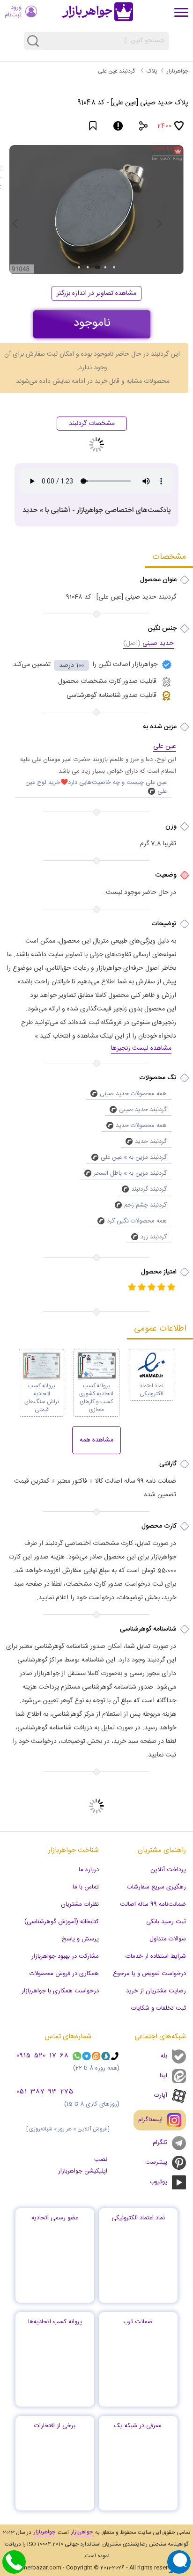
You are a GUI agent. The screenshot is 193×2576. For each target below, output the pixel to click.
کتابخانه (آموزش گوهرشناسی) (62, 1922)
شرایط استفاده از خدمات (156, 1956)
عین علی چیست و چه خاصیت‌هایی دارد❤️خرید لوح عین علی (96, 787)
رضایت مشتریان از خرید (156, 1991)
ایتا (163, 2076)
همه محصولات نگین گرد (137, 1221)
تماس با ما (86, 1887)
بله (164, 2056)
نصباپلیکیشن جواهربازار (83, 2165)
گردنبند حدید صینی (143, 1110)
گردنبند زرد (154, 1237)
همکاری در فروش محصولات (64, 1974)
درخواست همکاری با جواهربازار (60, 1991)
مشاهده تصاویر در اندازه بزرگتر (96, 293)
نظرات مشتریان (80, 1904)
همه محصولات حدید (141, 1126)
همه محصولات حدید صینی (133, 1094)
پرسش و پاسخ (80, 1939)
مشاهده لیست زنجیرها (141, 1049)
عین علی (165, 747)
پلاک (152, 71)
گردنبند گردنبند (149, 1189)
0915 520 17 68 (43, 2056)
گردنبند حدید (151, 1142)
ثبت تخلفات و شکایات (159, 2008)
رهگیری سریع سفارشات (156, 1887)
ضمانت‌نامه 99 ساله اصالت (153, 1904)
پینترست (156, 2162)
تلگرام (160, 2143)
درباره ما (89, 1870)
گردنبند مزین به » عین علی (134, 1157)
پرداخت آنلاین (168, 1870)
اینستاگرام (150, 2120)
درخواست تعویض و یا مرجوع (149, 1974)
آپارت (161, 2095)
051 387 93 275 (45, 2092)
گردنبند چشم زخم (145, 1205)
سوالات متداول (168, 1939)
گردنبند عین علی (116, 71)
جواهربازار (178, 71)
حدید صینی (148, 644)
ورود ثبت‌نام (13, 11)
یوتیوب (158, 2182)
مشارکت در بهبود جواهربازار (65, 1956)
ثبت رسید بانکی (166, 1922)
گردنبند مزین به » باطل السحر (130, 1173)
